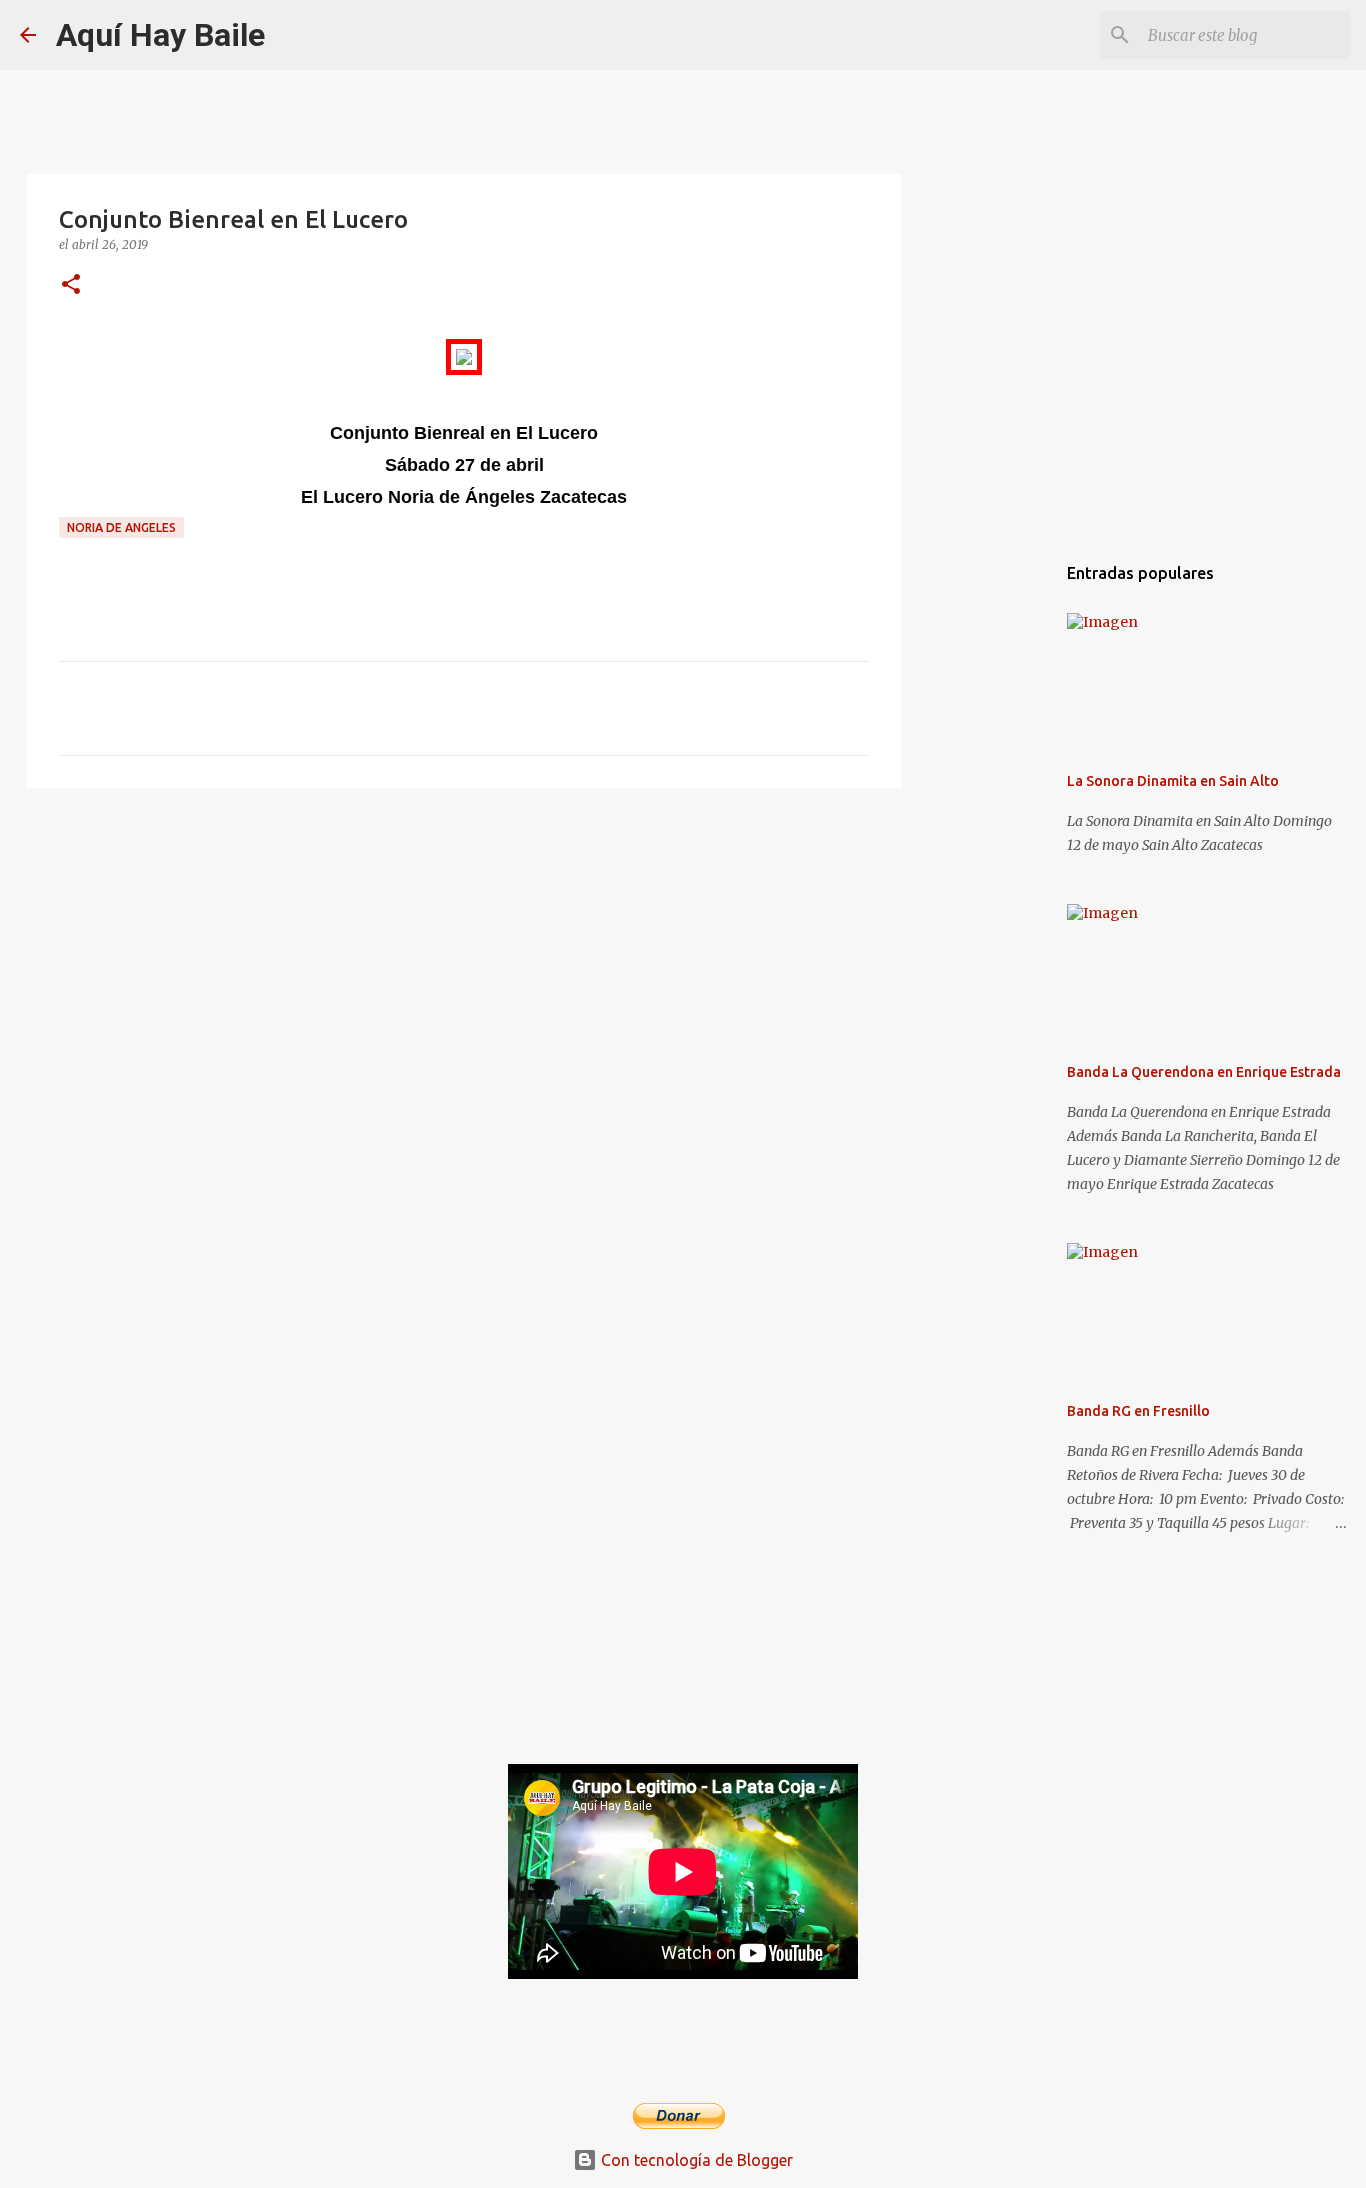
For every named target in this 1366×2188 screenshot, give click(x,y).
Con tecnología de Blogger (695, 2160)
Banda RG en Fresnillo (1138, 1411)
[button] (71, 285)
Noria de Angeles (121, 527)
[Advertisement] (464, 958)
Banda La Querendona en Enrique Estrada (1204, 1072)
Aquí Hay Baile (160, 35)
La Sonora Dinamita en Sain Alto (1173, 781)
